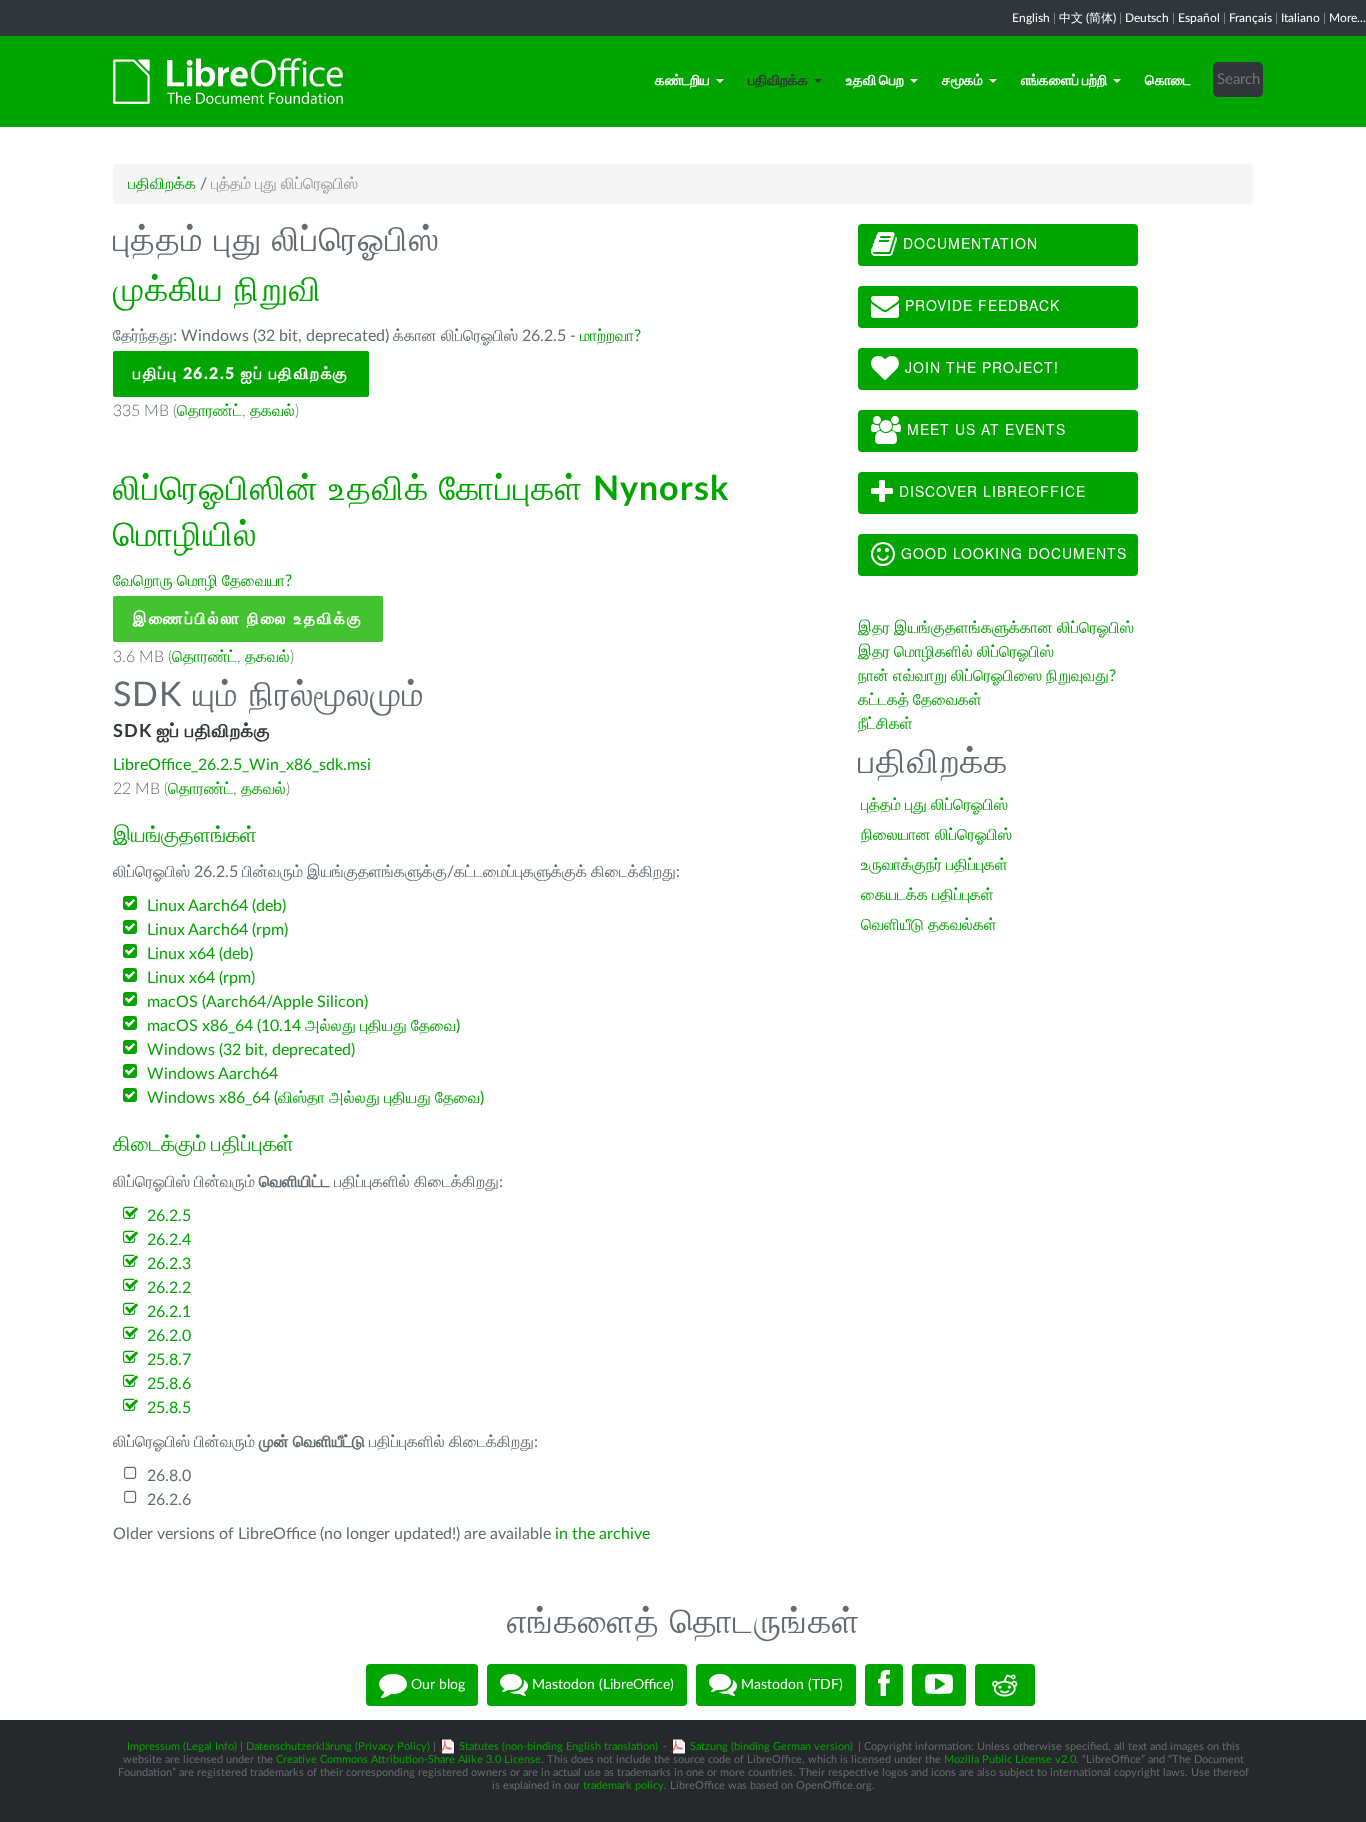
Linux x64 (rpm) (201, 978)
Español (1199, 18)
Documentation (968, 243)
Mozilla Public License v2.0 (1010, 1759)
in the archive (602, 1534)
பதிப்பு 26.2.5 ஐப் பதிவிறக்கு (241, 374)
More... (1347, 18)
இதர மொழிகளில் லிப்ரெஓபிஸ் (956, 652)
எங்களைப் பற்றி (1064, 81)
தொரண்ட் (209, 411)
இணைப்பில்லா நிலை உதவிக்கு (248, 619)
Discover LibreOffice (990, 491)
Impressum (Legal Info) (182, 1746)
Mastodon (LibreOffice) (601, 1685)
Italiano (1300, 18)
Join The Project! (979, 367)
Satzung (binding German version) (771, 1746)
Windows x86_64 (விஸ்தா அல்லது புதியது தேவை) (315, 1098)
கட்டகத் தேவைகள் (922, 700)
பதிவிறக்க (778, 81)
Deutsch (1147, 18)
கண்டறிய (682, 81)
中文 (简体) (1087, 18)
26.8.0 (169, 1476)
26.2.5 (169, 1216)
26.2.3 (169, 1264)
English (1031, 18)
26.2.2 (169, 1288)
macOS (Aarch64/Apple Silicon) (257, 1002)
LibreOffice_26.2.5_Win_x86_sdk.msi (242, 765)
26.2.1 (169, 1312)
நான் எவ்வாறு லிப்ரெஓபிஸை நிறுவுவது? (987, 676)
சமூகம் (962, 81)
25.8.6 (169, 1384)
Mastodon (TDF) (790, 1685)
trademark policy (623, 1785)
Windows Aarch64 (212, 1074)
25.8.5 (169, 1408)
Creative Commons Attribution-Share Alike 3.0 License (408, 1759)
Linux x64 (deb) (200, 954)
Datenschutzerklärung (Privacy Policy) (338, 1746)
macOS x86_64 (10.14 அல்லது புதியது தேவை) (303, 1026)
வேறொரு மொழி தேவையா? (202, 581)
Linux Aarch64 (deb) (216, 906)
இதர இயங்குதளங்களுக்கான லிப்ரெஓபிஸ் (996, 628)
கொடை (1168, 81)
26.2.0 (169, 1336)
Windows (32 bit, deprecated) (251, 1050)
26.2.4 (169, 1240)
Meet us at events (984, 429)
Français (1250, 18)
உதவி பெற (875, 81)
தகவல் (272, 411)
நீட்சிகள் (885, 724)
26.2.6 (169, 1500)
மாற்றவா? (610, 336)
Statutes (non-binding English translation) (558, 1746)
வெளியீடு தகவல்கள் (929, 925)
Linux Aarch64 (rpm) (217, 930)
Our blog (436, 1685)
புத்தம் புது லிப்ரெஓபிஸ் (934, 805)
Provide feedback (980, 305)
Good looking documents (1011, 553)
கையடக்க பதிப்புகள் (927, 895)
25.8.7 (169, 1360)
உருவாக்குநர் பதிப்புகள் (934, 865)
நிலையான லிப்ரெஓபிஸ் (936, 835)
